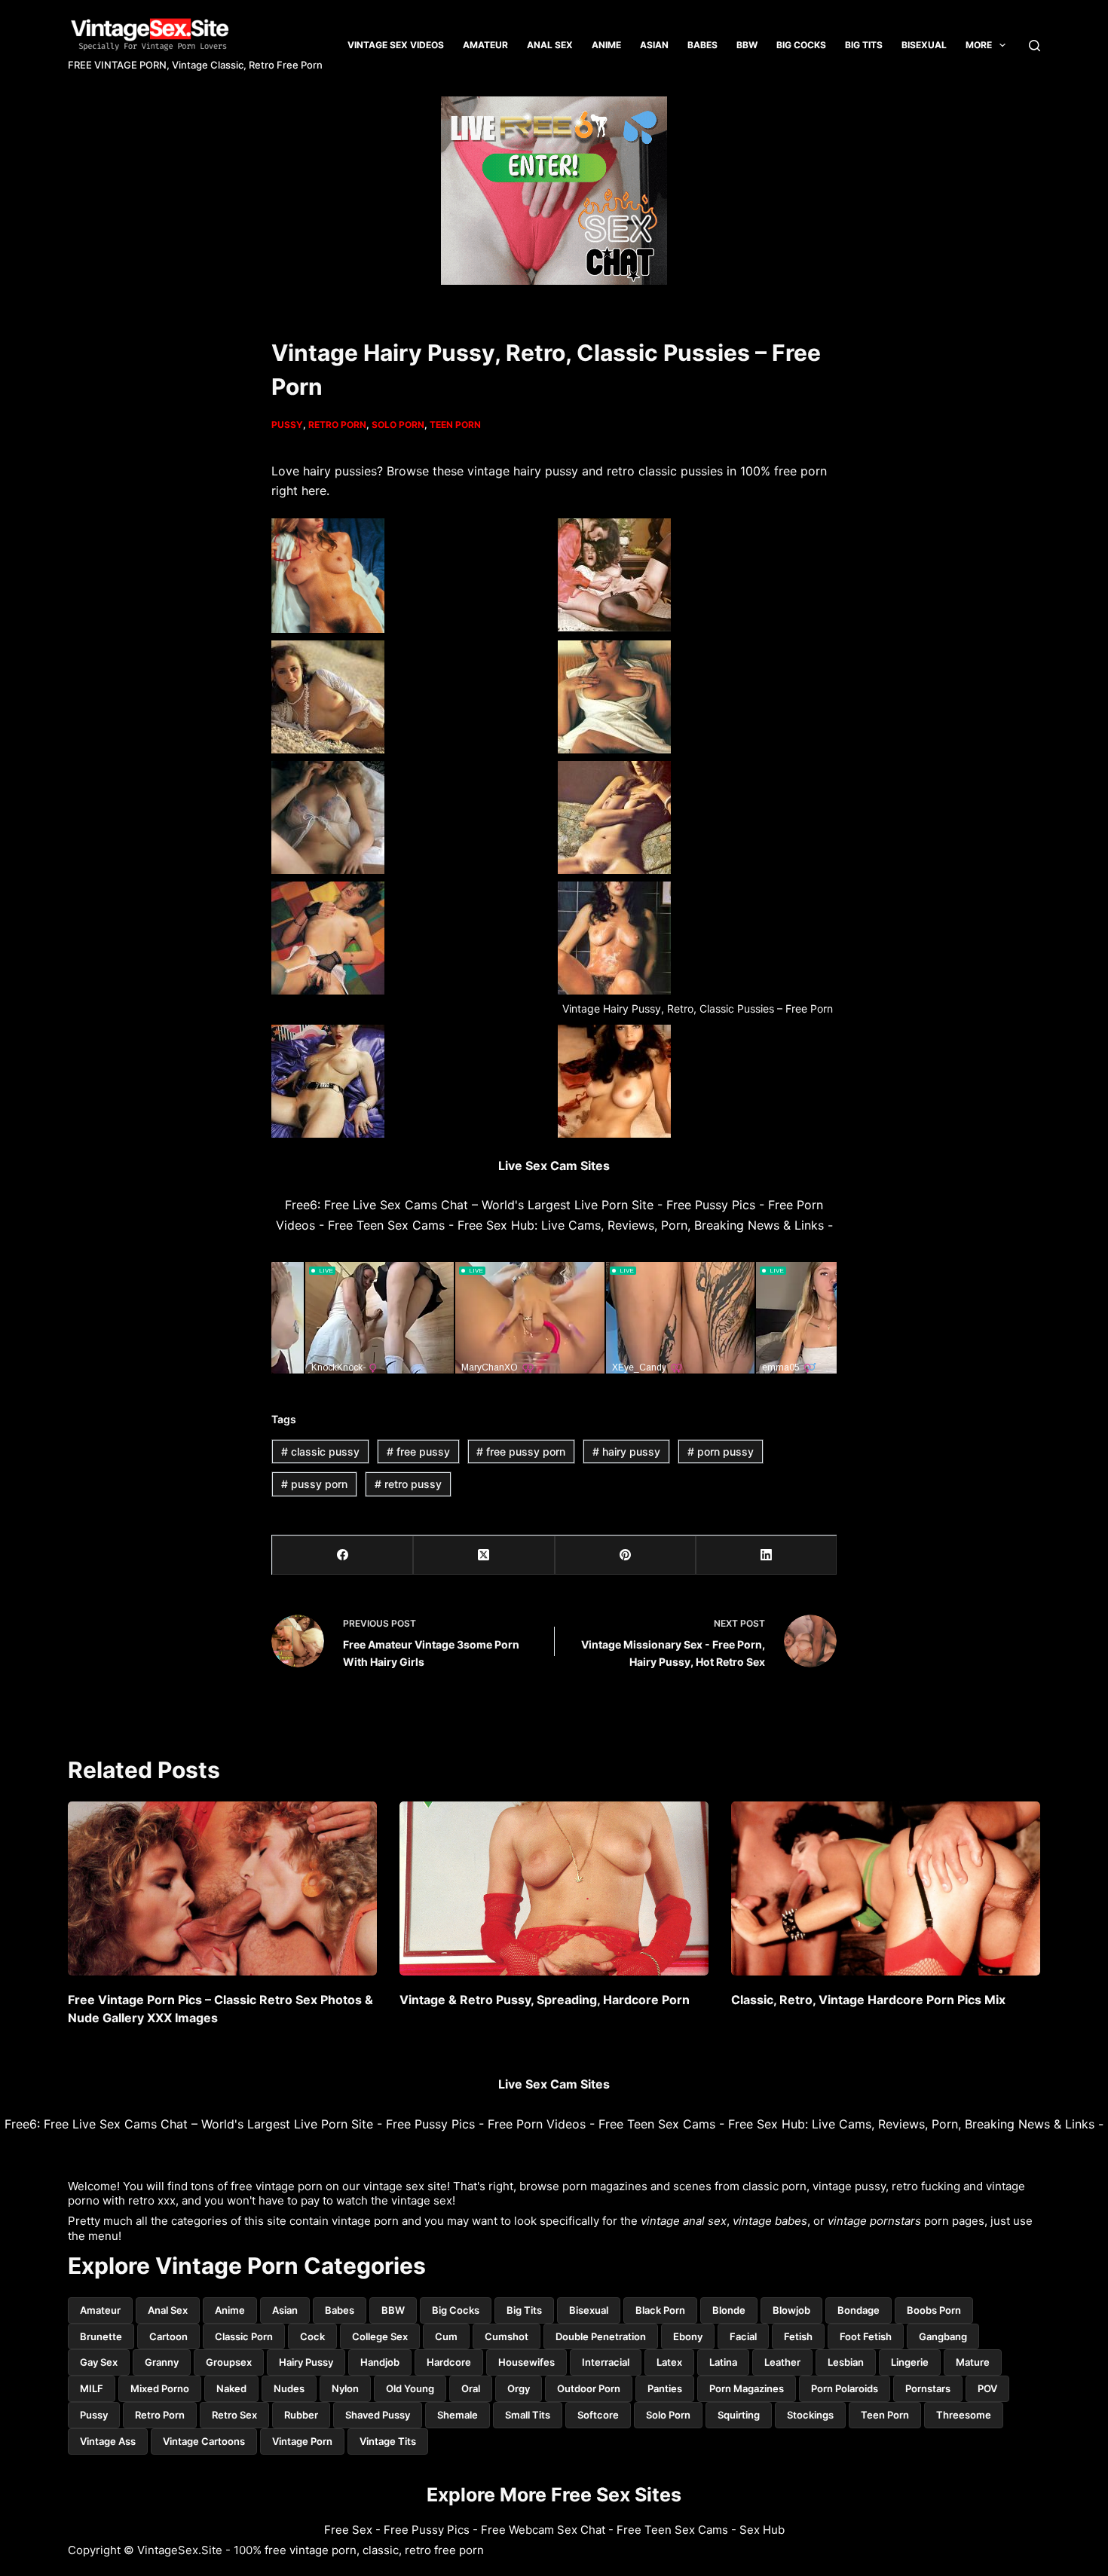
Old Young (410, 2388)
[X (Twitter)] (484, 1555)
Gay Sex (99, 2362)
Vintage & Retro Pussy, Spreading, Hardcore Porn (545, 2000)
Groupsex (229, 2362)
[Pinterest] (625, 1555)
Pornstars (928, 2388)
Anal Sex (550, 45)
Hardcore (449, 2362)
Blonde (729, 2310)
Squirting (739, 2415)
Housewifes (526, 2362)
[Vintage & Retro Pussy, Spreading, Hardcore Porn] (554, 1888)
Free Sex (348, 2530)
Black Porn (660, 2310)
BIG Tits (864, 45)
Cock (312, 2336)
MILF (92, 2388)
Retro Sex (234, 2415)
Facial (743, 2336)
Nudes (289, 2388)
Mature (973, 2362)
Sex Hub (762, 2530)
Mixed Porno (160, 2388)
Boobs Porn (934, 2310)
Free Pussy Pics (711, 1205)
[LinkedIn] (766, 1555)
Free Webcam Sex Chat (543, 2530)
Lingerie (910, 2362)
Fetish (798, 2336)
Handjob (380, 2362)
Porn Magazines (747, 2388)
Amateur (485, 45)
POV (987, 2388)
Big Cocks (801, 45)
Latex (669, 2362)
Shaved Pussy (378, 2415)
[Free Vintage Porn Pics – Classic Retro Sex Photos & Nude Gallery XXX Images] (222, 1888)
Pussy (287, 425)
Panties (665, 2388)
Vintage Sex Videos (396, 45)
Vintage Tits (388, 2441)
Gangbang (943, 2336)
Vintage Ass (108, 2441)
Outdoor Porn (589, 2388)
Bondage (859, 2310)
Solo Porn (398, 425)
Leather (782, 2362)
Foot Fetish (866, 2336)
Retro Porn (337, 425)
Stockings (810, 2415)
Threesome (964, 2415)
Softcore (598, 2415)
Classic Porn (244, 2336)
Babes (702, 45)
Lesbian (846, 2362)
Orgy (519, 2388)
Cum (446, 2336)
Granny (162, 2362)
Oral (471, 2388)
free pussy (418, 1451)
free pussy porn (521, 1451)
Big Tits (524, 2310)
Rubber (301, 2415)
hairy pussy (626, 1451)
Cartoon (168, 2336)
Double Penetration (601, 2336)
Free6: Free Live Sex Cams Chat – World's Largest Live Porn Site (469, 1205)
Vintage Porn (302, 2441)
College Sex (380, 2336)
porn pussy (721, 1451)
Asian (654, 45)
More (979, 45)
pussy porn (314, 1484)
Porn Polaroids (845, 2388)
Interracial (606, 2362)
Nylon (345, 2388)
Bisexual (924, 45)
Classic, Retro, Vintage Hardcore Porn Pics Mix (868, 2000)
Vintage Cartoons (204, 2441)
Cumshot (507, 2336)
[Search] (1035, 46)
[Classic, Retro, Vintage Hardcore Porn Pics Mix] (886, 1888)
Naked (231, 2388)
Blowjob (791, 2310)
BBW (747, 45)
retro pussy (408, 1484)
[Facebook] (343, 1555)
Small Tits (528, 2415)
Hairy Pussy (306, 2362)
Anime (606, 45)
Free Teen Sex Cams (386, 1225)
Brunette (101, 2336)
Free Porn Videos (537, 2124)
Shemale (458, 2415)
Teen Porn (455, 425)
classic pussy (320, 1451)
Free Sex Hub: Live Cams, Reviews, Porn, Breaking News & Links (641, 1225)
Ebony (688, 2336)
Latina (723, 2362)
